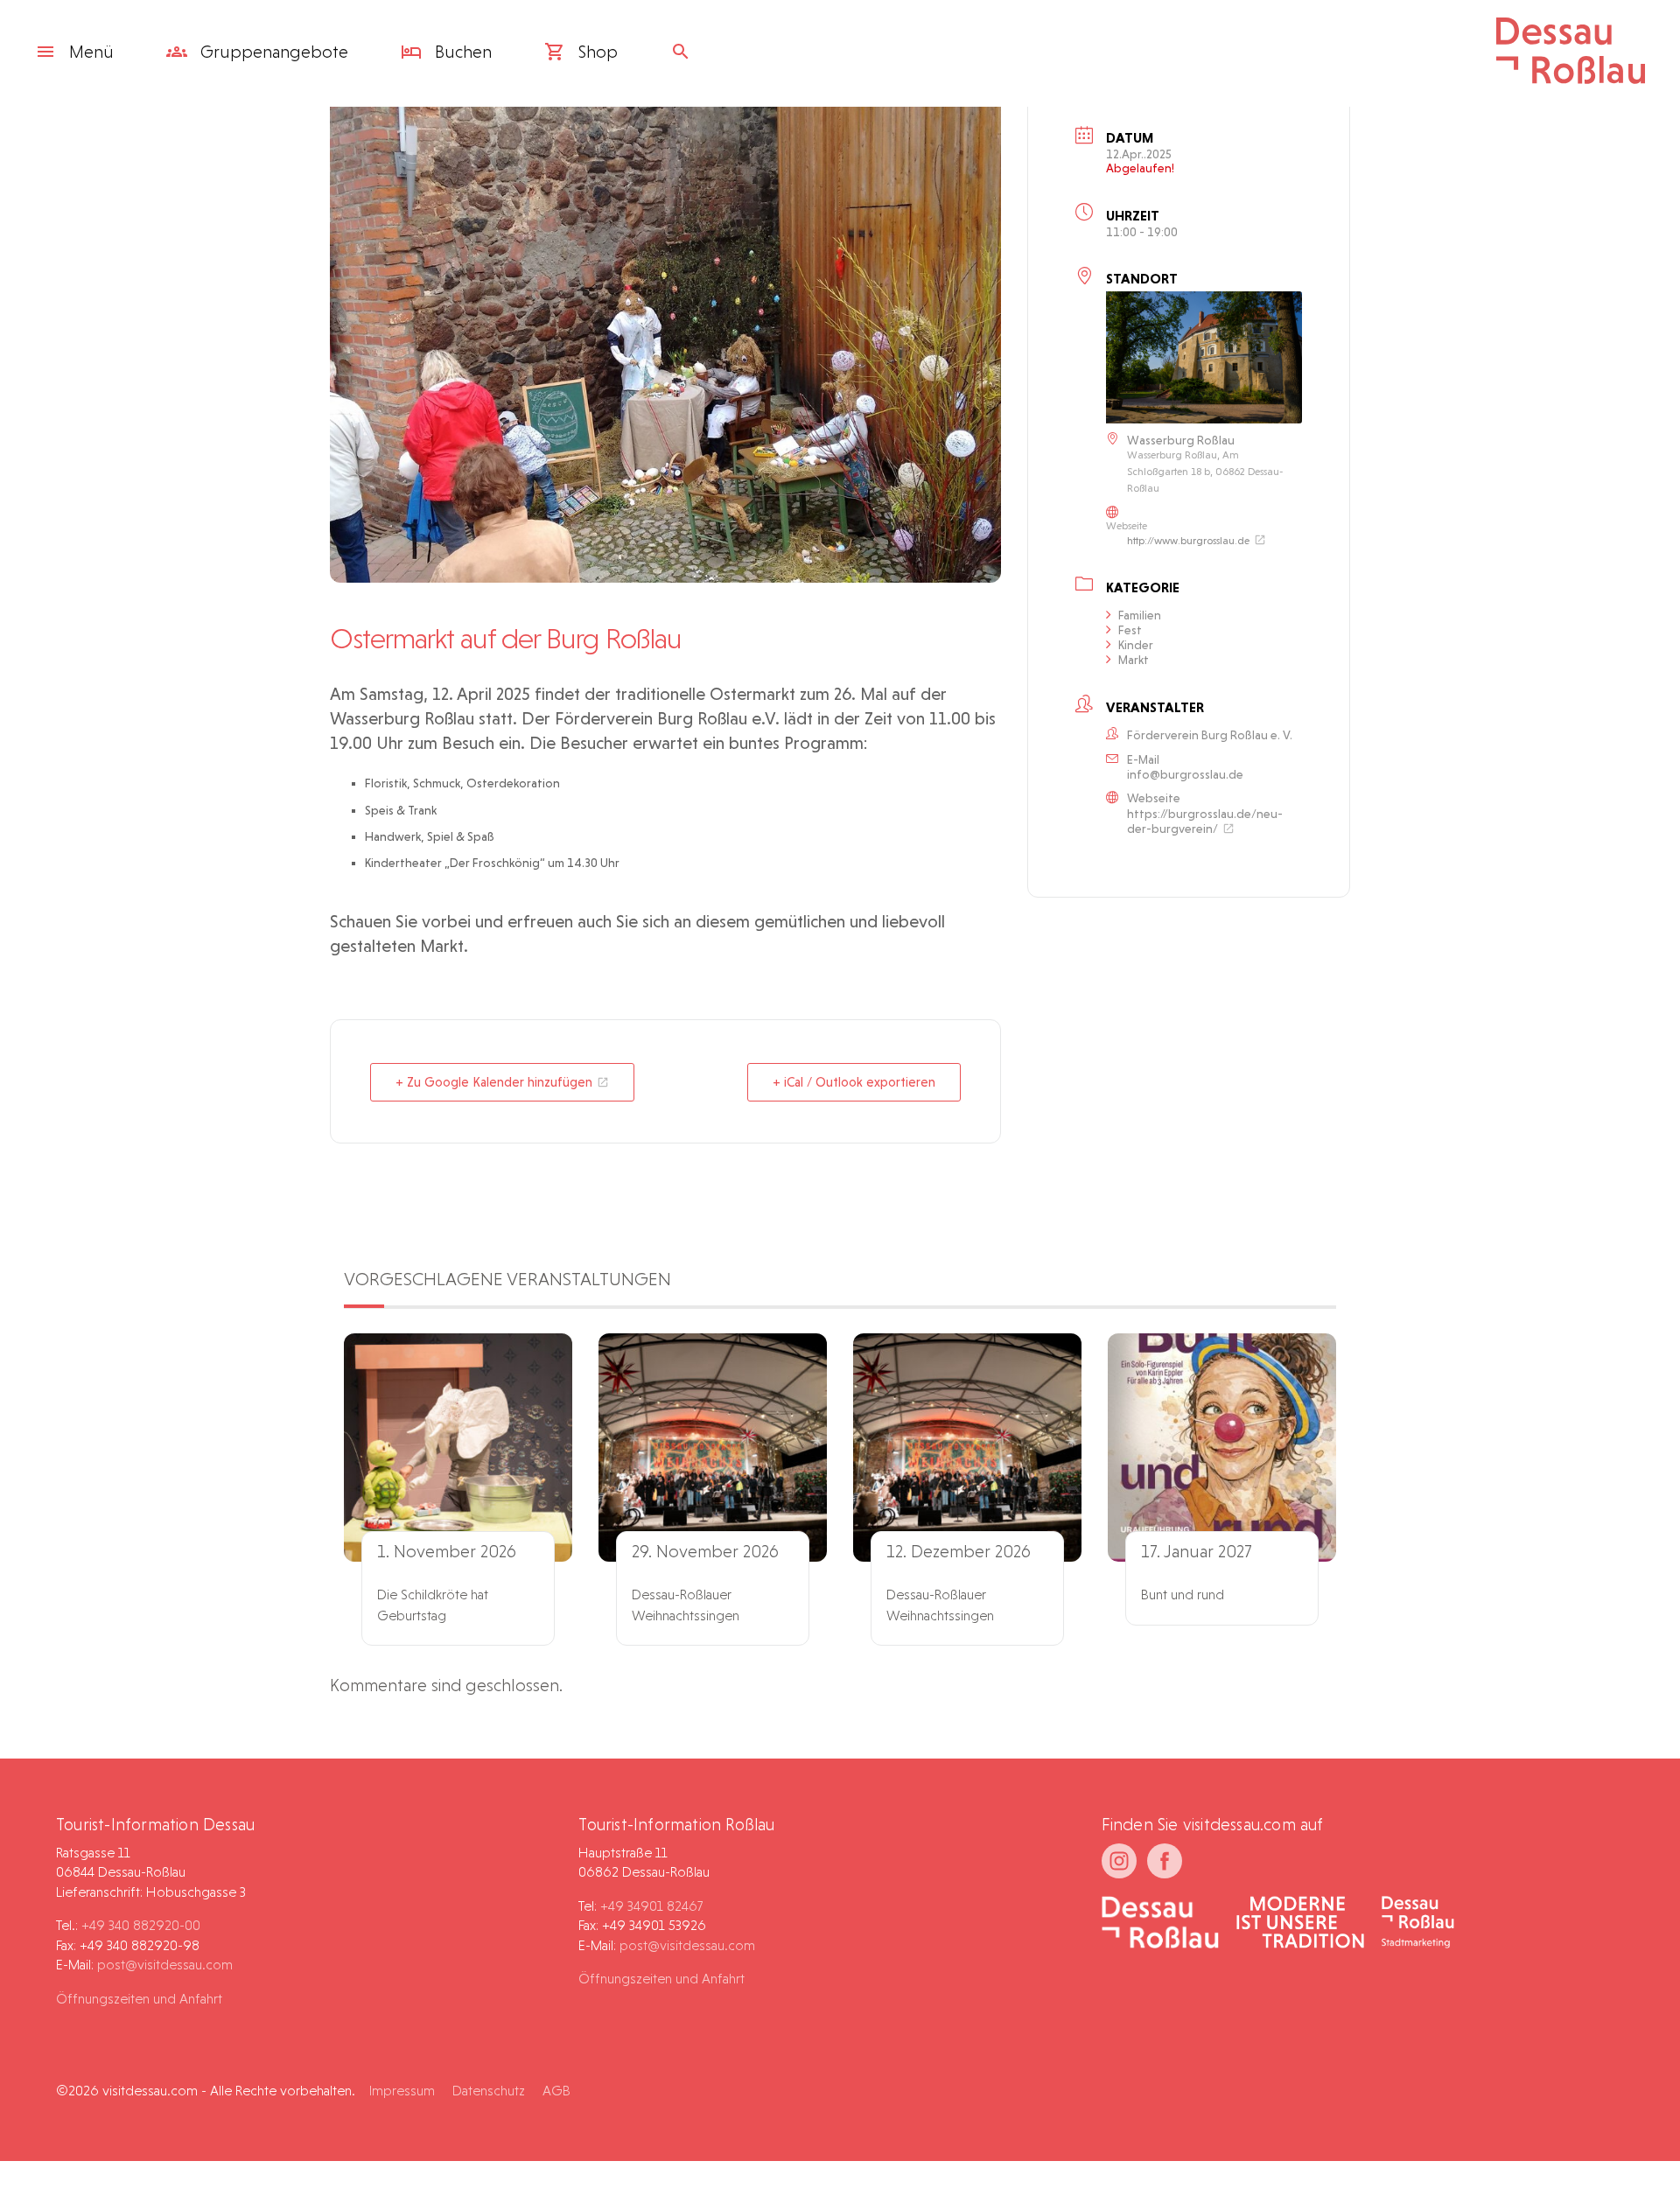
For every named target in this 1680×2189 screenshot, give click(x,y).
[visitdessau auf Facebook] (1165, 1861)
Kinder (1136, 645)
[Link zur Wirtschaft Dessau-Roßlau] (1300, 1924)
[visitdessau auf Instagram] (1119, 1861)
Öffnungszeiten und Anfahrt (139, 1999)
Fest (1130, 630)
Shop (596, 52)
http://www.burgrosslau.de (1188, 541)
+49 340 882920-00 (141, 1925)
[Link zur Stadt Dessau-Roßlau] (1161, 1924)
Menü (91, 52)
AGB (556, 2091)
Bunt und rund (1183, 1595)
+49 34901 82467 (651, 1906)
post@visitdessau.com (165, 1965)
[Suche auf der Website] (685, 52)
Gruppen (272, 52)
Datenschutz (489, 2091)
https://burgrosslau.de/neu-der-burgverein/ (1205, 821)
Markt (1134, 660)
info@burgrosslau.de (1185, 774)
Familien (1140, 615)
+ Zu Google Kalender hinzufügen (494, 1082)
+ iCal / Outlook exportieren (854, 1082)
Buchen (461, 52)
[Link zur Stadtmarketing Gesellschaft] (1418, 1924)
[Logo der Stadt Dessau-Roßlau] (1571, 78)
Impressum (402, 2091)
